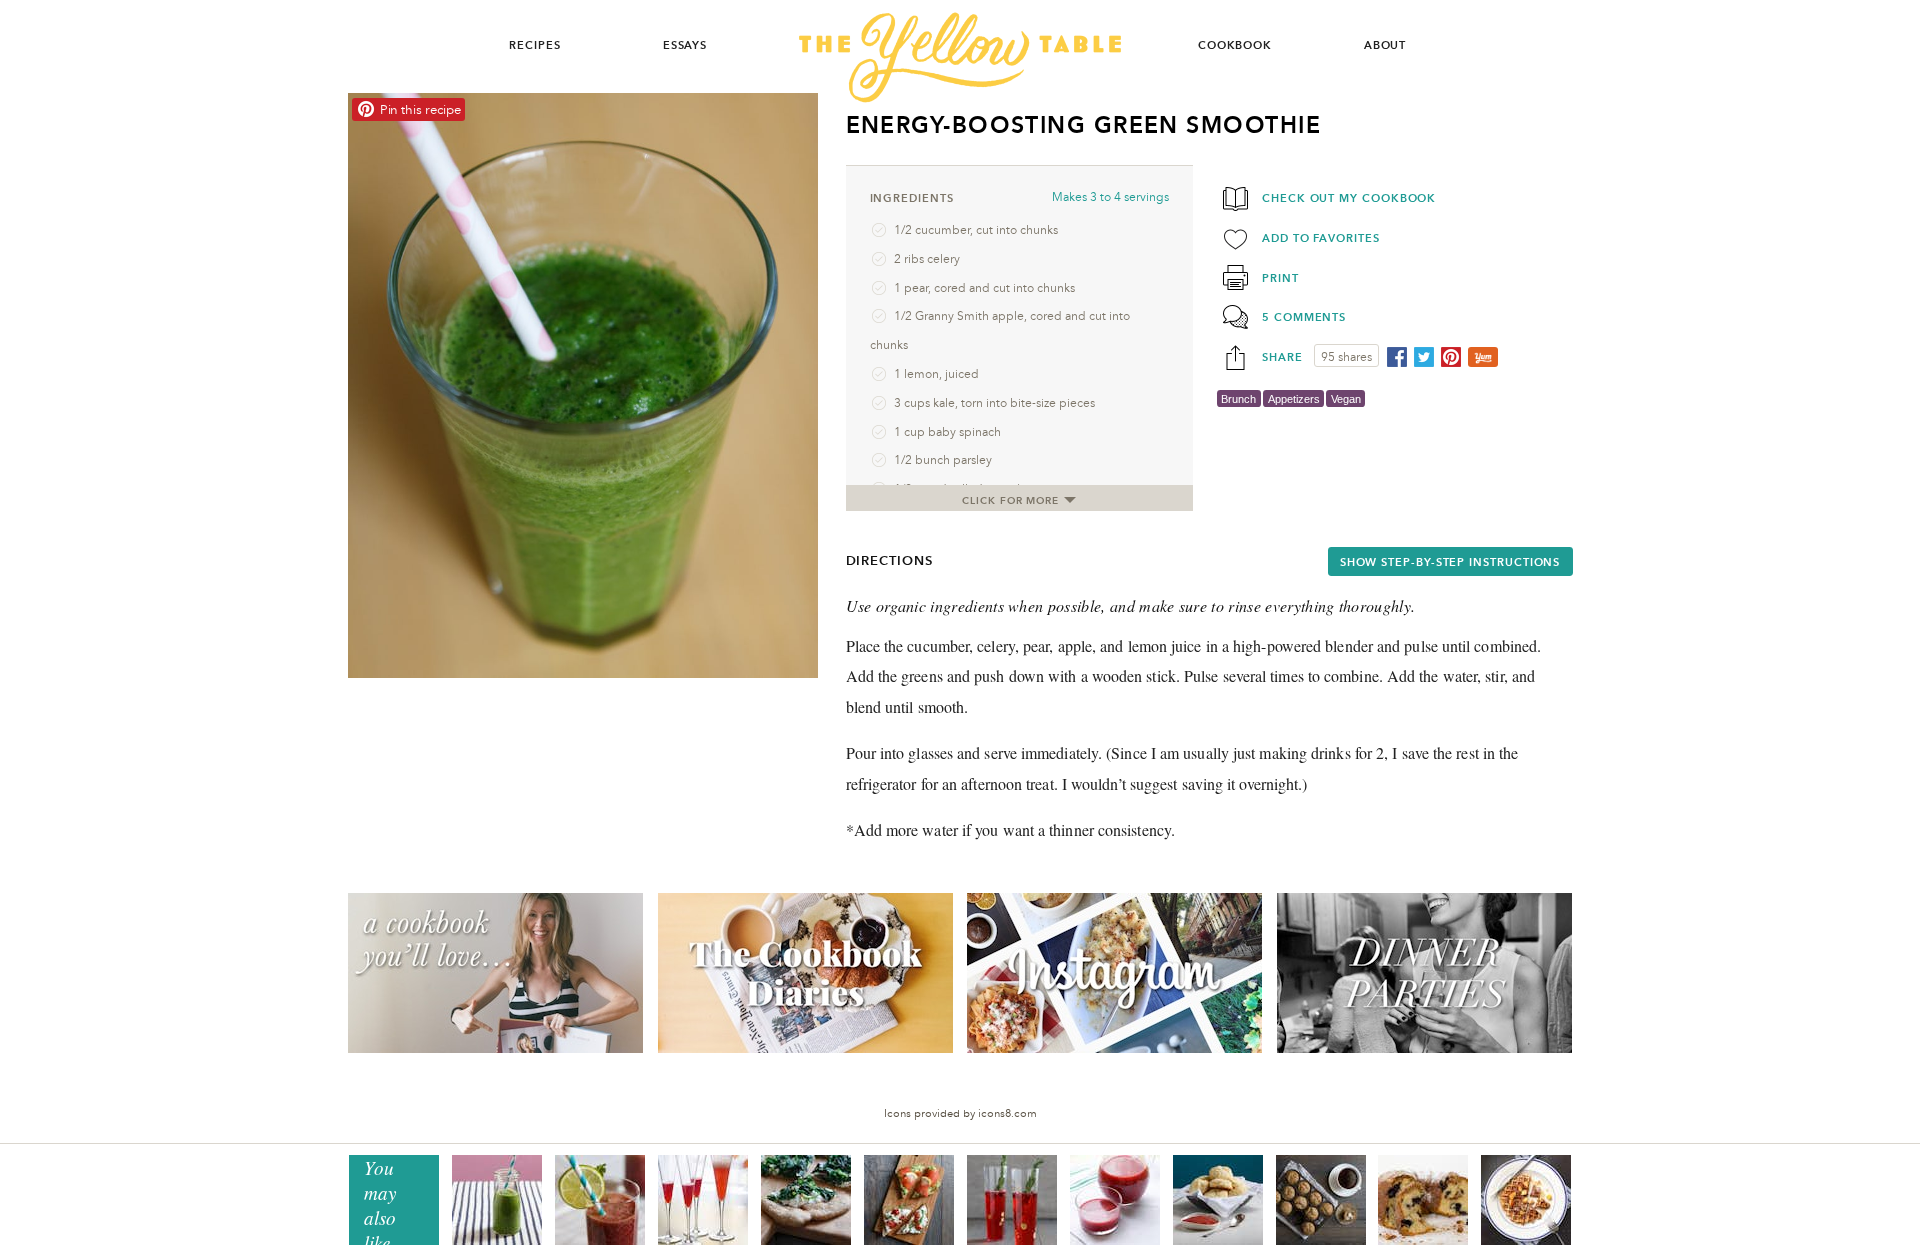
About (1385, 45)
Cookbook (1235, 45)
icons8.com (1007, 1113)
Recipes (534, 45)
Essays (685, 45)
